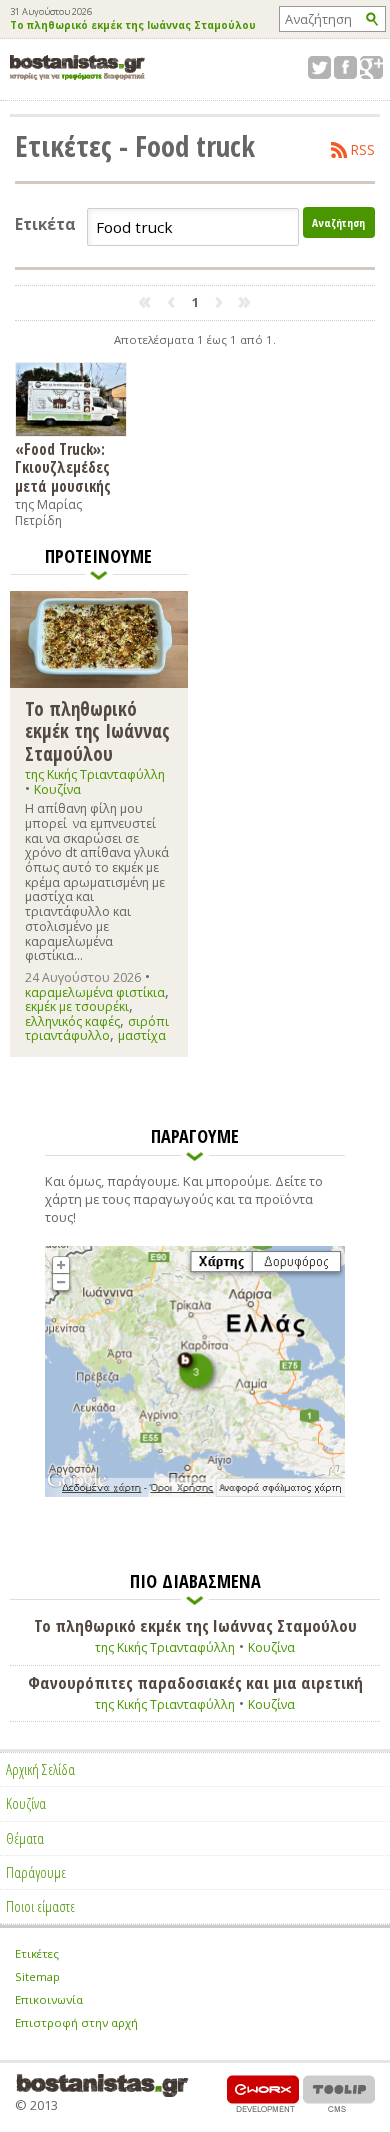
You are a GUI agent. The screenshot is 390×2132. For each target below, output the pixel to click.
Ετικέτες (37, 1953)
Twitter (319, 67)
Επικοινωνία (49, 1999)
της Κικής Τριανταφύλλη (95, 774)
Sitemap (37, 1976)
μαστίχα (142, 1035)
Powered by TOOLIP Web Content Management (339, 2093)
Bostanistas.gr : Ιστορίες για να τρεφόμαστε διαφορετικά (77, 67)
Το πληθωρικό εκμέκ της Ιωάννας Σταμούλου (133, 26)
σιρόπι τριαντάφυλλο (97, 1028)
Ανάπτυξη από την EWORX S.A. (263, 2093)
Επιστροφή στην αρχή (76, 2022)
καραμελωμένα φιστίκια (95, 992)
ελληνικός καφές (72, 1021)
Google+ (371, 67)
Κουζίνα (57, 789)
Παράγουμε (36, 1872)
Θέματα (25, 1838)
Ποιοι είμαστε (40, 1906)
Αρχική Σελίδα (40, 1769)
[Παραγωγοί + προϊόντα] (195, 1493)
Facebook (345, 67)
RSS (363, 150)
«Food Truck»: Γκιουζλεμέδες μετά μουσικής (63, 467)
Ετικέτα (45, 224)
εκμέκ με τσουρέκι (77, 1006)
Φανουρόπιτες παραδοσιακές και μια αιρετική (195, 1683)
